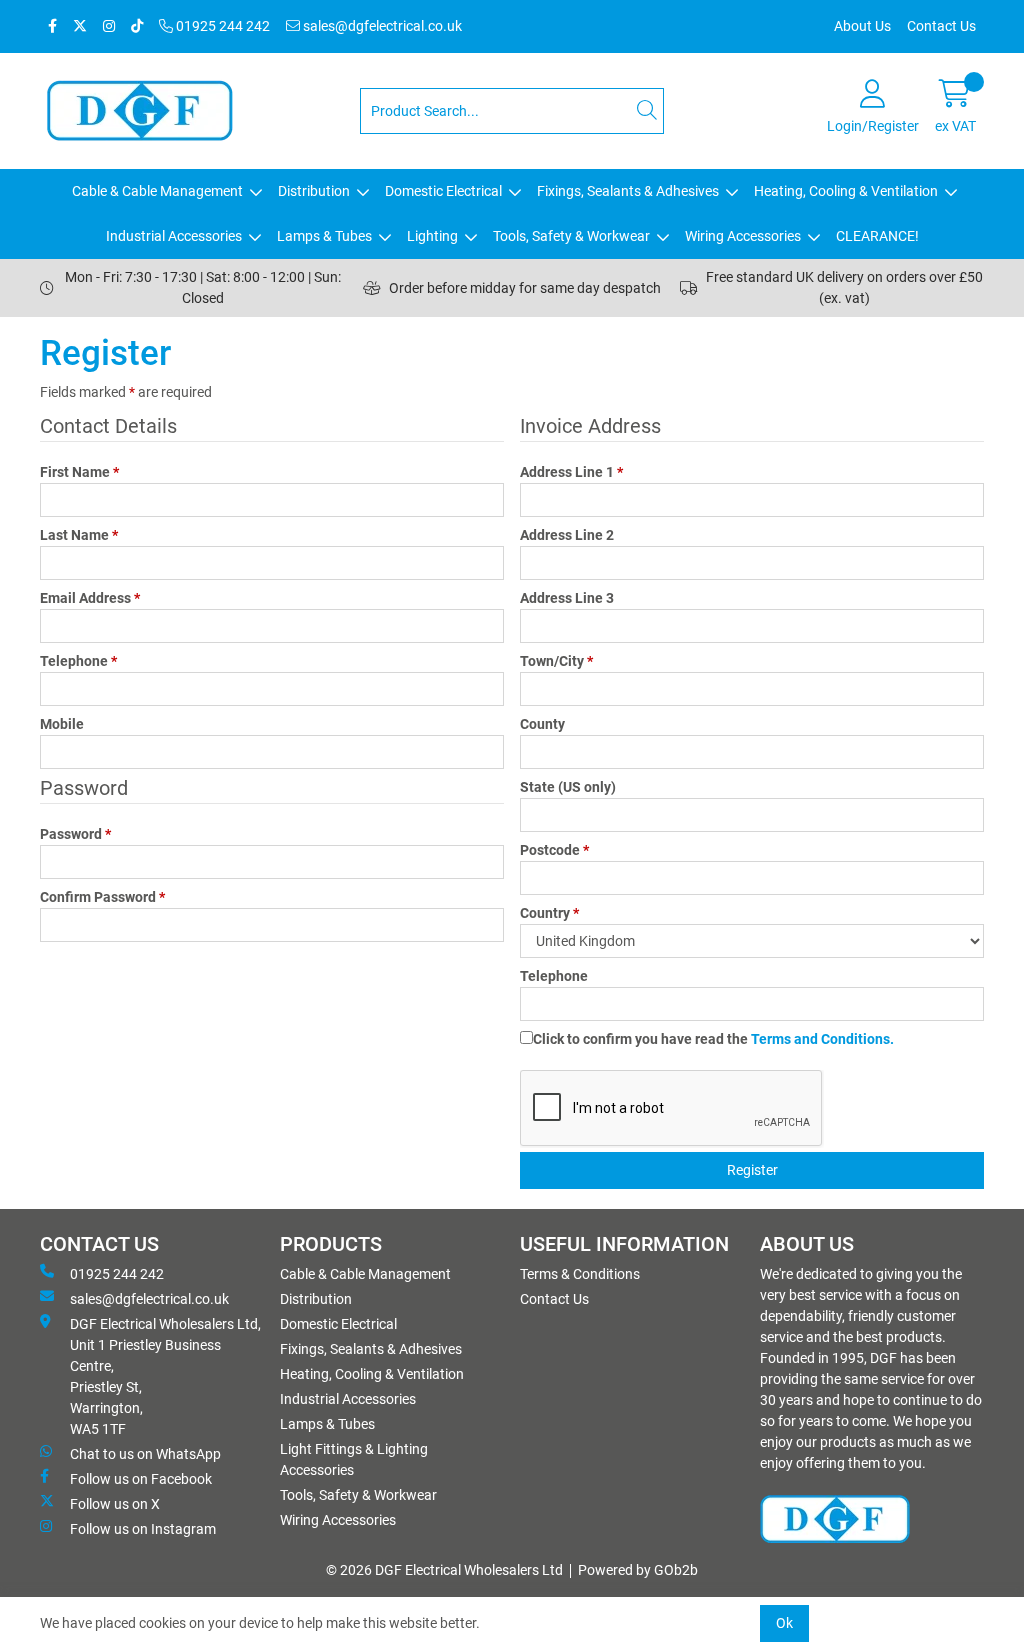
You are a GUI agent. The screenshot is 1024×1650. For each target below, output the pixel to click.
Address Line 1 (571, 472)
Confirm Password (102, 897)
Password (75, 834)
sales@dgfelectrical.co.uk (381, 26)
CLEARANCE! (877, 236)
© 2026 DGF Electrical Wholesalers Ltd (444, 1570)
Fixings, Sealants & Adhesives (628, 191)
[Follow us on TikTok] (137, 26)
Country (549, 913)
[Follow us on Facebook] (52, 26)
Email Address (90, 598)
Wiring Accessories (743, 236)
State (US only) (568, 787)
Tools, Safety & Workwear (571, 236)
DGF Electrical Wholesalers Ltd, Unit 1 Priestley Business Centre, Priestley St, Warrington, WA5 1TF (165, 1376)
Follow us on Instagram (143, 1529)
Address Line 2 (567, 535)
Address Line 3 (567, 598)
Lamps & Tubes (324, 236)
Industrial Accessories (174, 236)
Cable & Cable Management (157, 191)
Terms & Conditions (580, 1274)
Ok (784, 1623)
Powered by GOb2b (638, 1570)
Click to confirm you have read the (713, 1039)
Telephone (78, 661)
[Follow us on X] (80, 26)
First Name (79, 472)
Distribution (314, 191)
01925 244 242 (221, 26)
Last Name (79, 535)
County (542, 724)
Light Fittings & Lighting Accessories (354, 1459)
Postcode (554, 850)
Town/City (556, 661)
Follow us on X (115, 1504)
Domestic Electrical (443, 191)
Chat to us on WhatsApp (145, 1454)
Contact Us (941, 26)
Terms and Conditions (820, 1039)
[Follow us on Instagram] (109, 26)
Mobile (62, 724)
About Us (862, 26)
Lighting (432, 236)
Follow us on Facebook (141, 1479)
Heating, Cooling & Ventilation (846, 191)
